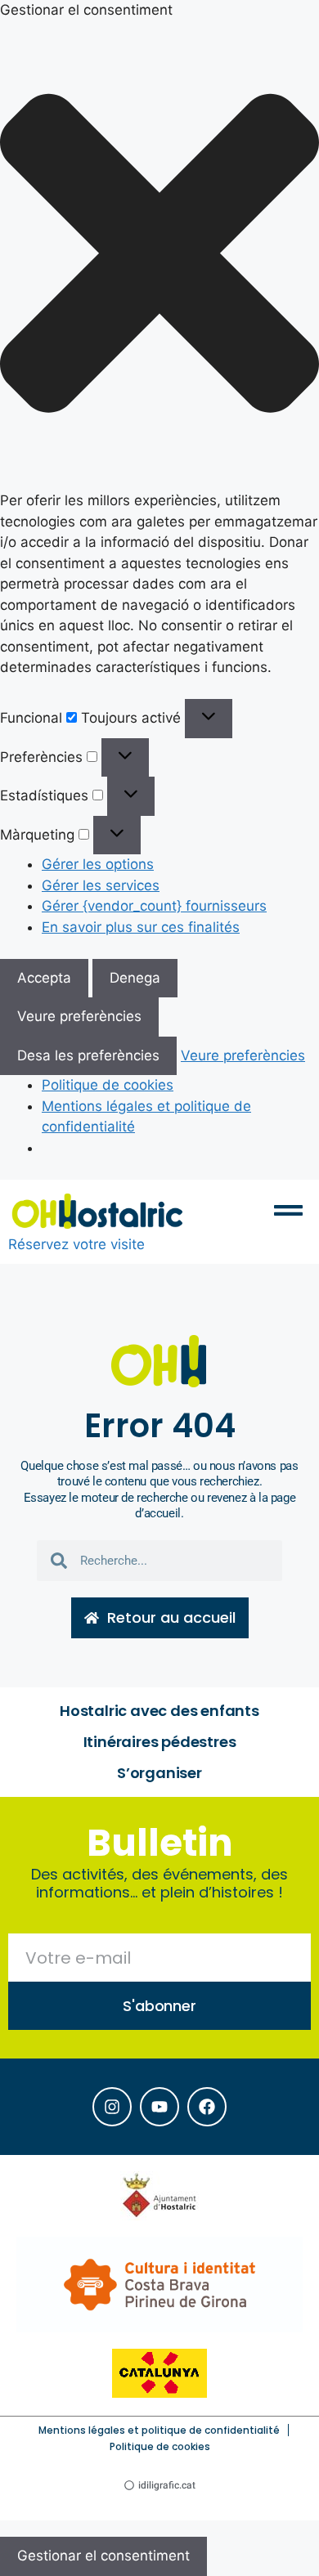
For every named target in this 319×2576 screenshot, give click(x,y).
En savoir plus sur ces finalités (141, 927)
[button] (159, 256)
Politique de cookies (108, 1085)
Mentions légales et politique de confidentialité (159, 2430)
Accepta (44, 978)
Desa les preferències (88, 1055)
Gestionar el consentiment (103, 2556)
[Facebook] (207, 2107)
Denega (135, 978)
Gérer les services (101, 885)
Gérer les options (98, 864)
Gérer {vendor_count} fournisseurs (154, 906)
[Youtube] (159, 2107)
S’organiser (159, 1773)
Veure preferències (79, 1016)
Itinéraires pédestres (160, 1742)
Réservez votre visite (76, 1244)
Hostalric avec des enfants (159, 1711)
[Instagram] (112, 2107)
